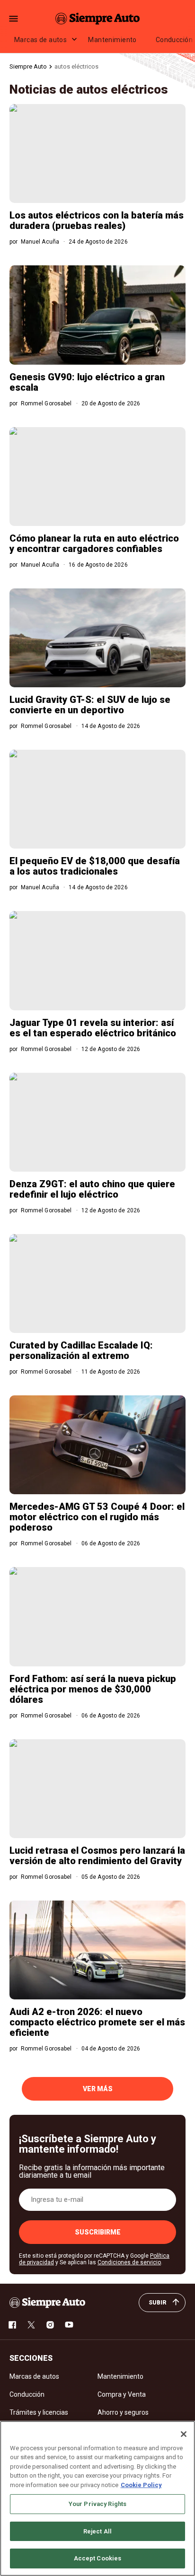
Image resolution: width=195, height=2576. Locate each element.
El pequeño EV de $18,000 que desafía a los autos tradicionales (95, 866)
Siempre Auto (28, 66)
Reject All (97, 2531)
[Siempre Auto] (97, 18)
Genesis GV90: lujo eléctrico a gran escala (87, 382)
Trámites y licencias (39, 2412)
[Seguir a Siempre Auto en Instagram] (50, 2325)
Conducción (27, 2394)
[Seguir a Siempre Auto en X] (31, 2325)
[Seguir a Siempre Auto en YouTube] (69, 2325)
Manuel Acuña (40, 242)
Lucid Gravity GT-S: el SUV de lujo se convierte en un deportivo (90, 705)
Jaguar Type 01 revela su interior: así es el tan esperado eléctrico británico (93, 1028)
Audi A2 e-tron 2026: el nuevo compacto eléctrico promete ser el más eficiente (97, 2022)
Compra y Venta (122, 2394)
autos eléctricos (76, 66)
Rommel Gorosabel (46, 403)
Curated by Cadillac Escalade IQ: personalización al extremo (81, 1350)
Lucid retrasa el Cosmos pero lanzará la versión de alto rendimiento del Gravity (97, 1856)
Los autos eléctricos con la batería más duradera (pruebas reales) (97, 220)
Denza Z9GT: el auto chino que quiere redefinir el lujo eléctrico (92, 1189)
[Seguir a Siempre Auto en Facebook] (12, 2325)
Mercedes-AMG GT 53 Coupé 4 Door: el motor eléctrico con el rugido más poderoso (97, 1517)
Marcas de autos (40, 40)
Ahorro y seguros (123, 2412)
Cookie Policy (141, 2485)
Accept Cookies (98, 2558)
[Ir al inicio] (47, 2303)
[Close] (184, 2434)
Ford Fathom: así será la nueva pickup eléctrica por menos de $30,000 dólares (93, 1689)
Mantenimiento (112, 40)
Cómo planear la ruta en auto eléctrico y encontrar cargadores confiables (94, 543)
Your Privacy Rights (97, 2504)
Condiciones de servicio (129, 2262)
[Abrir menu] (13, 19)
